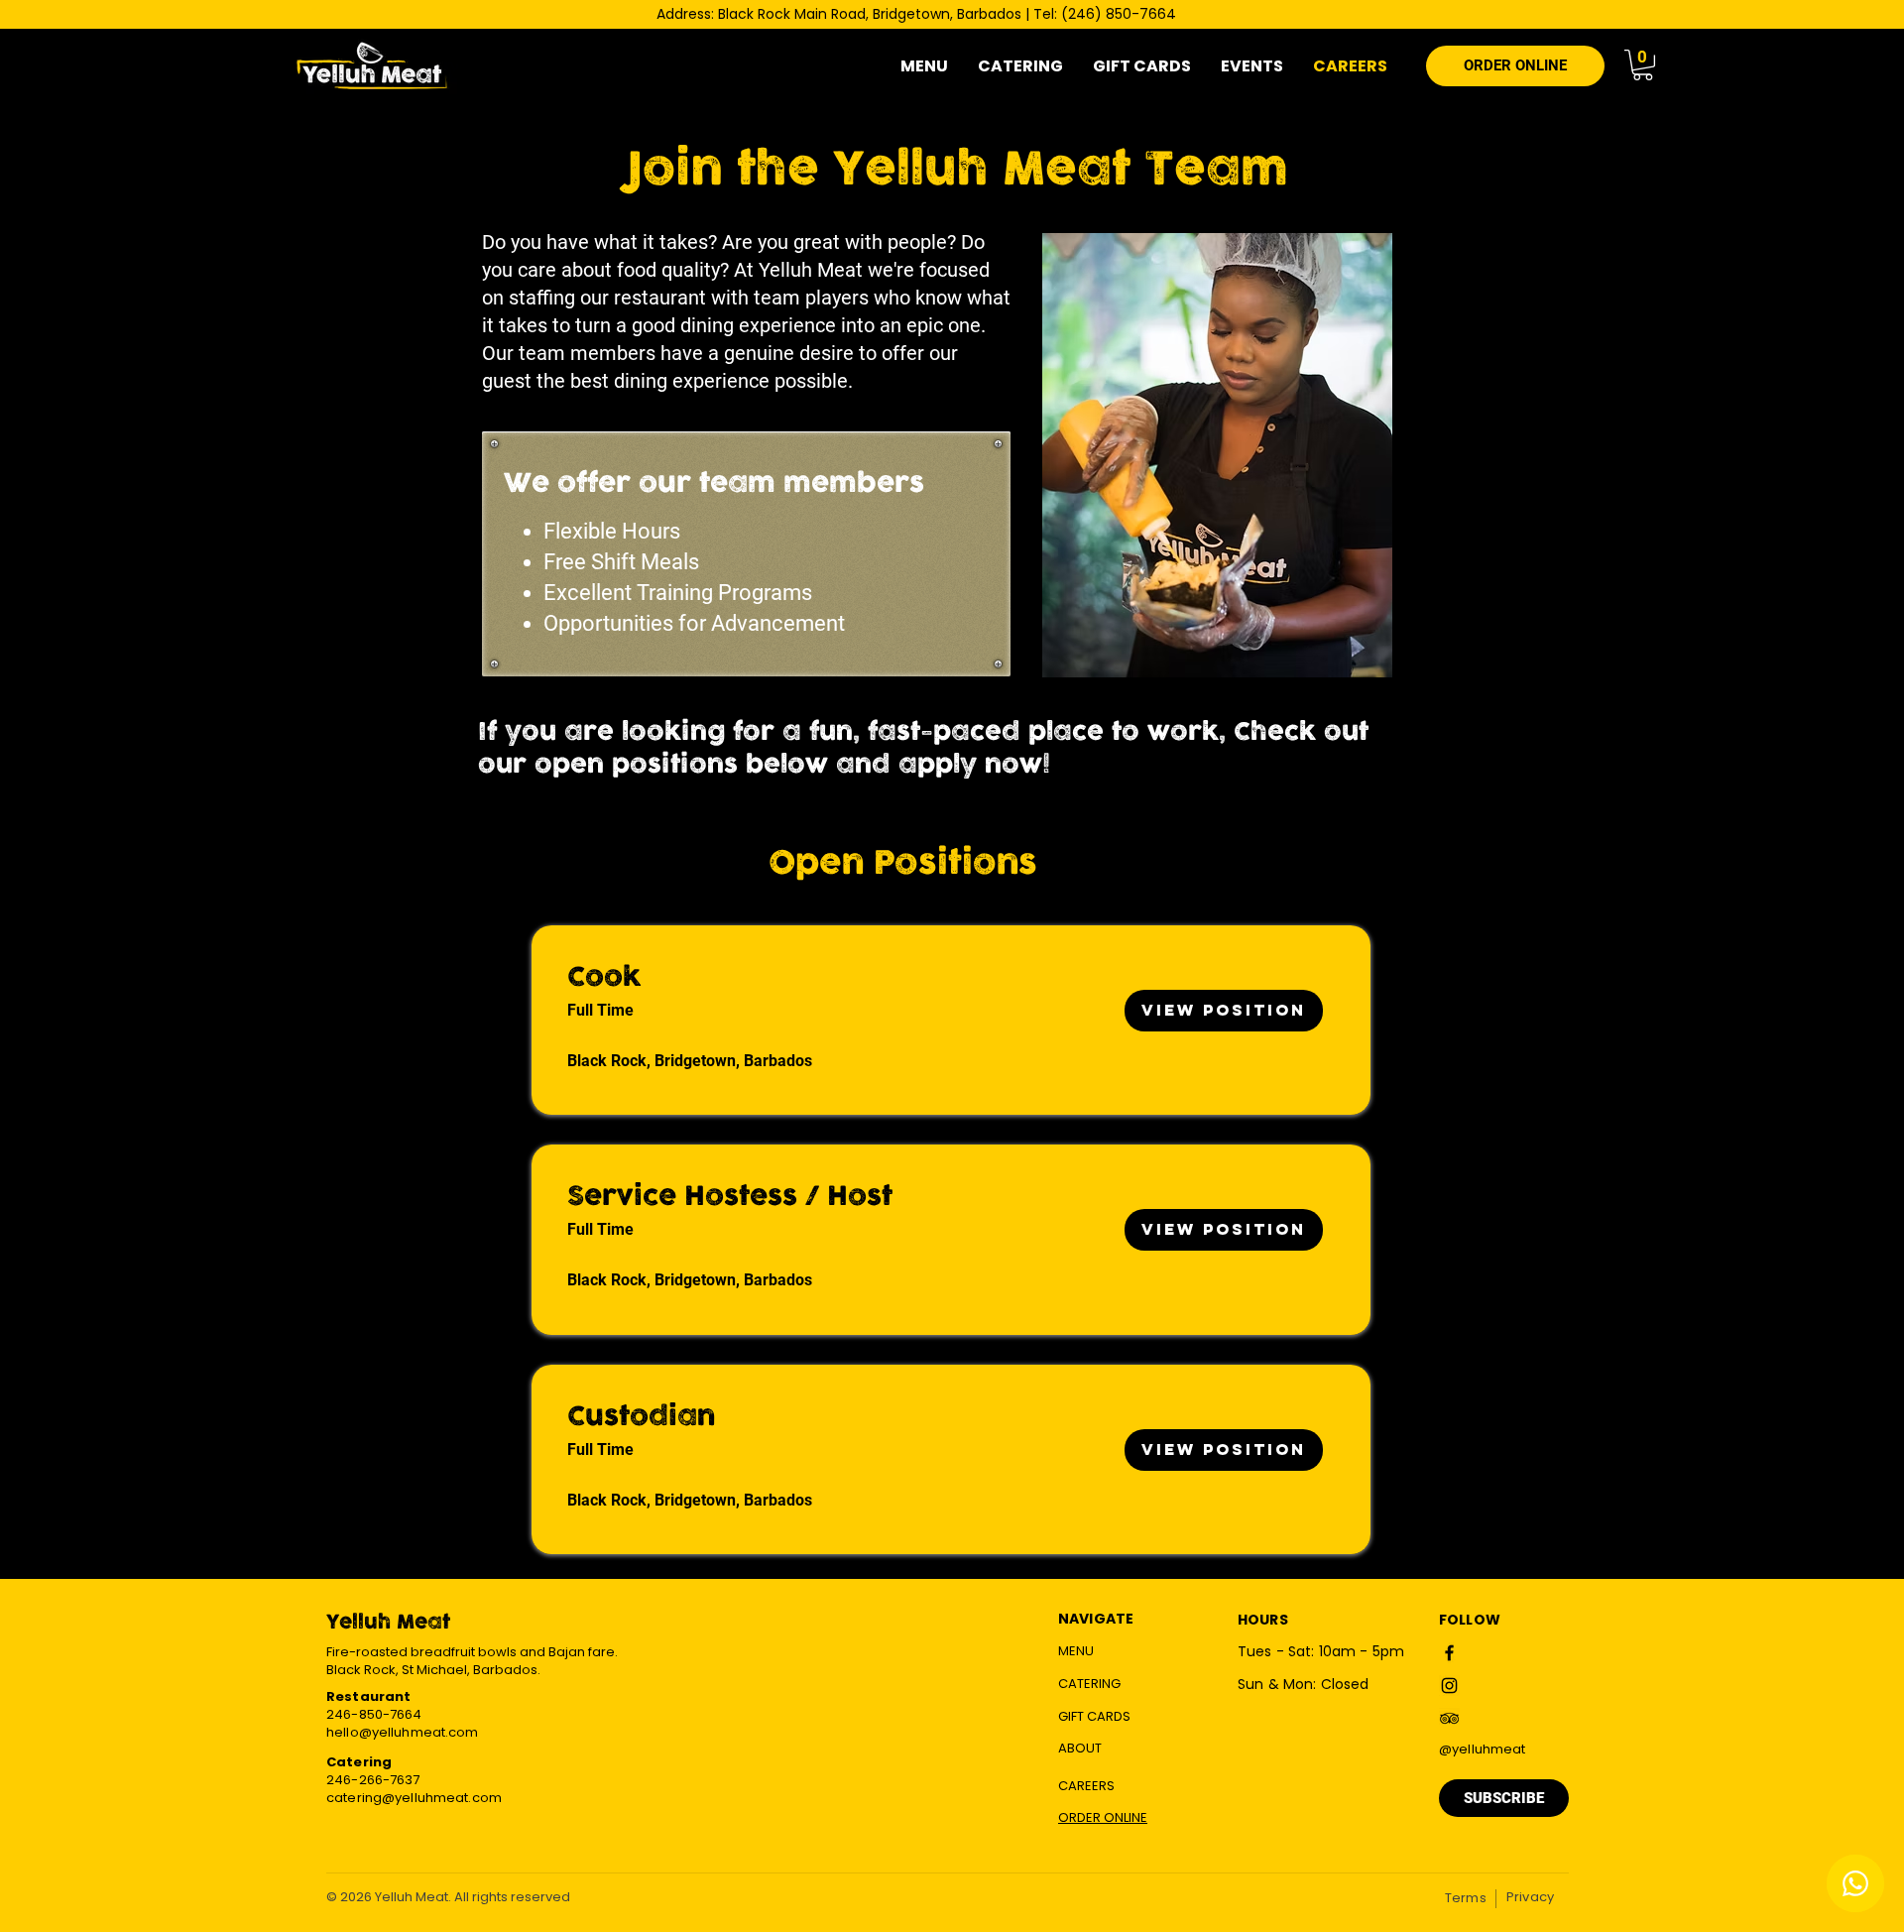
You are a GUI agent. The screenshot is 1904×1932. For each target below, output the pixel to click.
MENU (1076, 1651)
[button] (1643, 65)
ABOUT (1080, 1748)
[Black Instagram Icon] (1449, 1686)
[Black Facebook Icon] (1449, 1653)
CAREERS (1086, 1786)
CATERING (1089, 1684)
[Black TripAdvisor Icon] (1449, 1718)
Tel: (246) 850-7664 (1105, 14)
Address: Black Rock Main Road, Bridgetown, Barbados (839, 14)
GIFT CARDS (1094, 1716)
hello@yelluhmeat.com (403, 1732)
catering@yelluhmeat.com (414, 1798)
